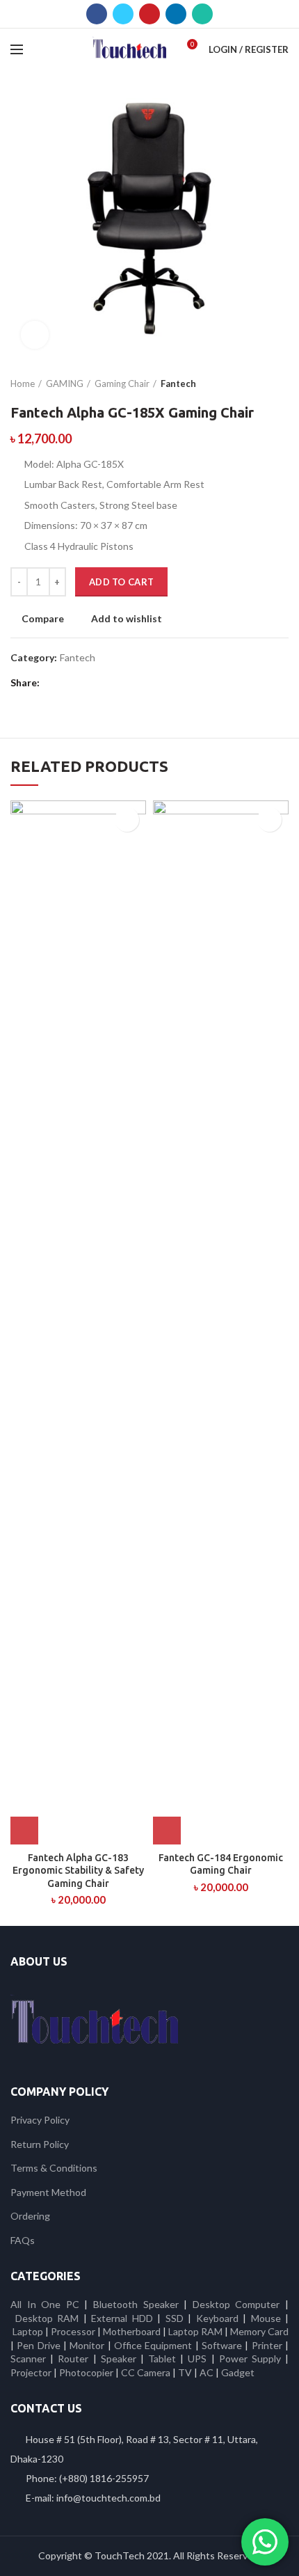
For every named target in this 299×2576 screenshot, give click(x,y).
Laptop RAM (195, 2331)
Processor (73, 2331)
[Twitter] (123, 14)
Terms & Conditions (54, 2168)
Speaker (119, 2358)
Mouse (266, 2318)
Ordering (30, 2216)
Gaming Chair (122, 384)
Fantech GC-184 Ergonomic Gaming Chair (221, 1864)
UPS (197, 2358)
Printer (267, 2345)
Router (73, 2358)
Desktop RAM (47, 2318)
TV (185, 2372)
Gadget (238, 2372)
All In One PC (45, 2304)
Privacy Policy (40, 2120)
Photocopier (86, 2372)
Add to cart (121, 582)
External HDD (122, 2318)
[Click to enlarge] (35, 335)
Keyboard (220, 2318)
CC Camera (146, 2372)
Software (223, 2345)
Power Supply (250, 2358)
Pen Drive (38, 2345)
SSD (175, 2318)
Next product (282, 384)
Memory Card (259, 2331)
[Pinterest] (149, 14)
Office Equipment (153, 2345)
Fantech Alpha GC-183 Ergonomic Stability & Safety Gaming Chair (78, 1870)
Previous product (254, 384)
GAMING (65, 384)
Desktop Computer (236, 2304)
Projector (31, 2372)
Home (23, 384)
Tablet (162, 2358)
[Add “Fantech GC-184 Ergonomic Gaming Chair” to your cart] (167, 1831)
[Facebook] (97, 14)
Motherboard (132, 2331)
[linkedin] (176, 14)
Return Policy (40, 2144)
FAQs (23, 2240)
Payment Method (48, 2192)
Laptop (28, 2331)
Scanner (28, 2358)
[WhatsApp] (202, 14)
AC (207, 2372)
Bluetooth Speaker (136, 2304)
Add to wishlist (127, 619)
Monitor (87, 2345)
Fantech (178, 384)
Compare (43, 619)
